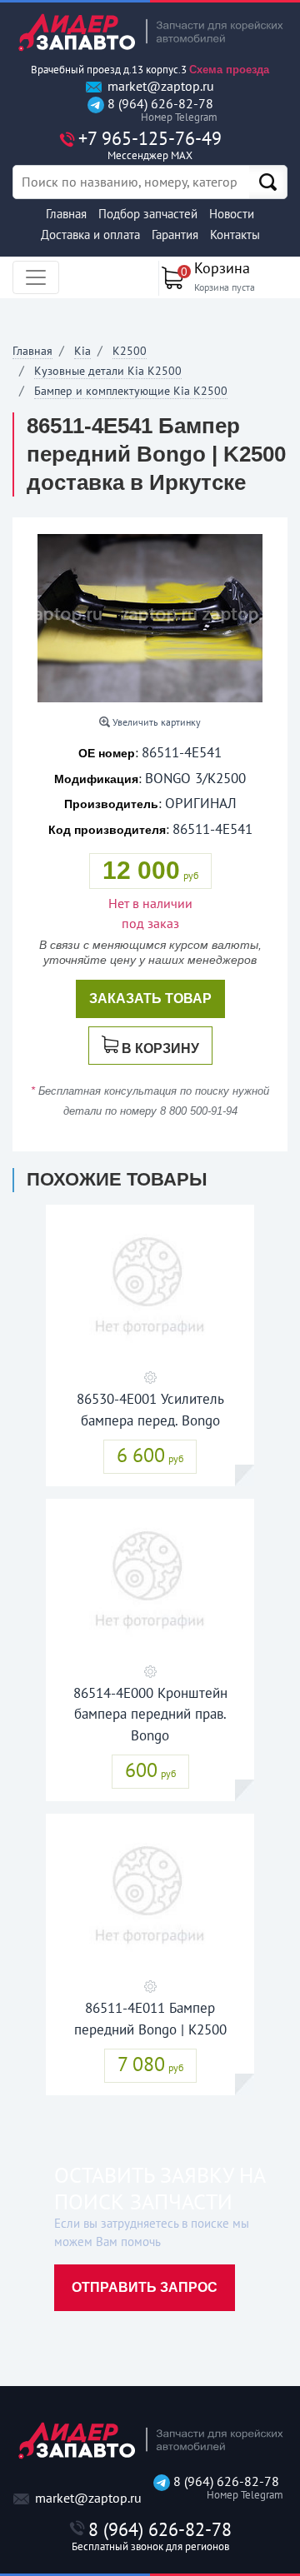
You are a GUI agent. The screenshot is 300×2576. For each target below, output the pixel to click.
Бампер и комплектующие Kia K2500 (131, 391)
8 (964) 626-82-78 (159, 110)
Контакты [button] (235, 235)
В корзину (160, 1048)
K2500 (130, 351)
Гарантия (175, 235)
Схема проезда (229, 70)
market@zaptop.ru (159, 86)
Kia (82, 351)
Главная (66, 214)
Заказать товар (150, 998)
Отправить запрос (145, 2287)
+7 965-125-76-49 (150, 145)
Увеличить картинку (155, 722)
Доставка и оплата (90, 235)
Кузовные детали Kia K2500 (108, 371)
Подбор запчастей (148, 214)
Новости (232, 214)
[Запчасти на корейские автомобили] (150, 32)
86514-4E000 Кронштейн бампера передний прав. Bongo (150, 1714)
